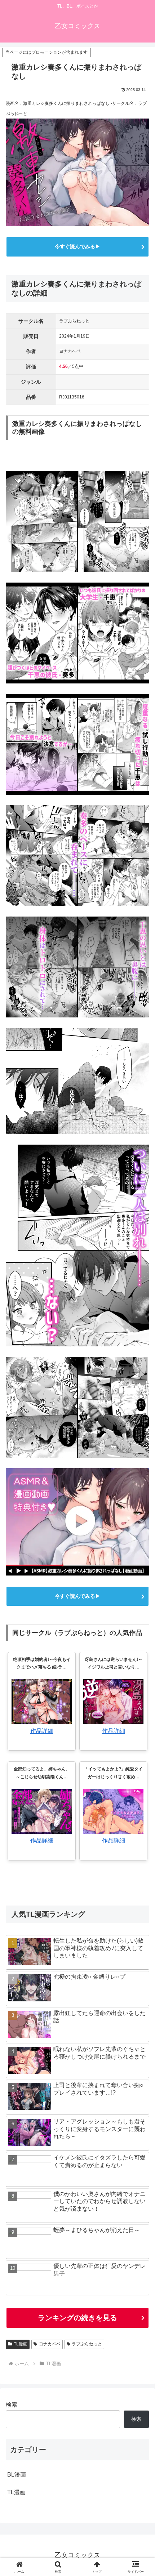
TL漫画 (21, 2344)
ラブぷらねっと (87, 2344)
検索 (12, 2405)
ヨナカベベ (50, 2344)
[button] (140, 1530)
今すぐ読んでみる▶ (77, 246)
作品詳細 (42, 1731)
